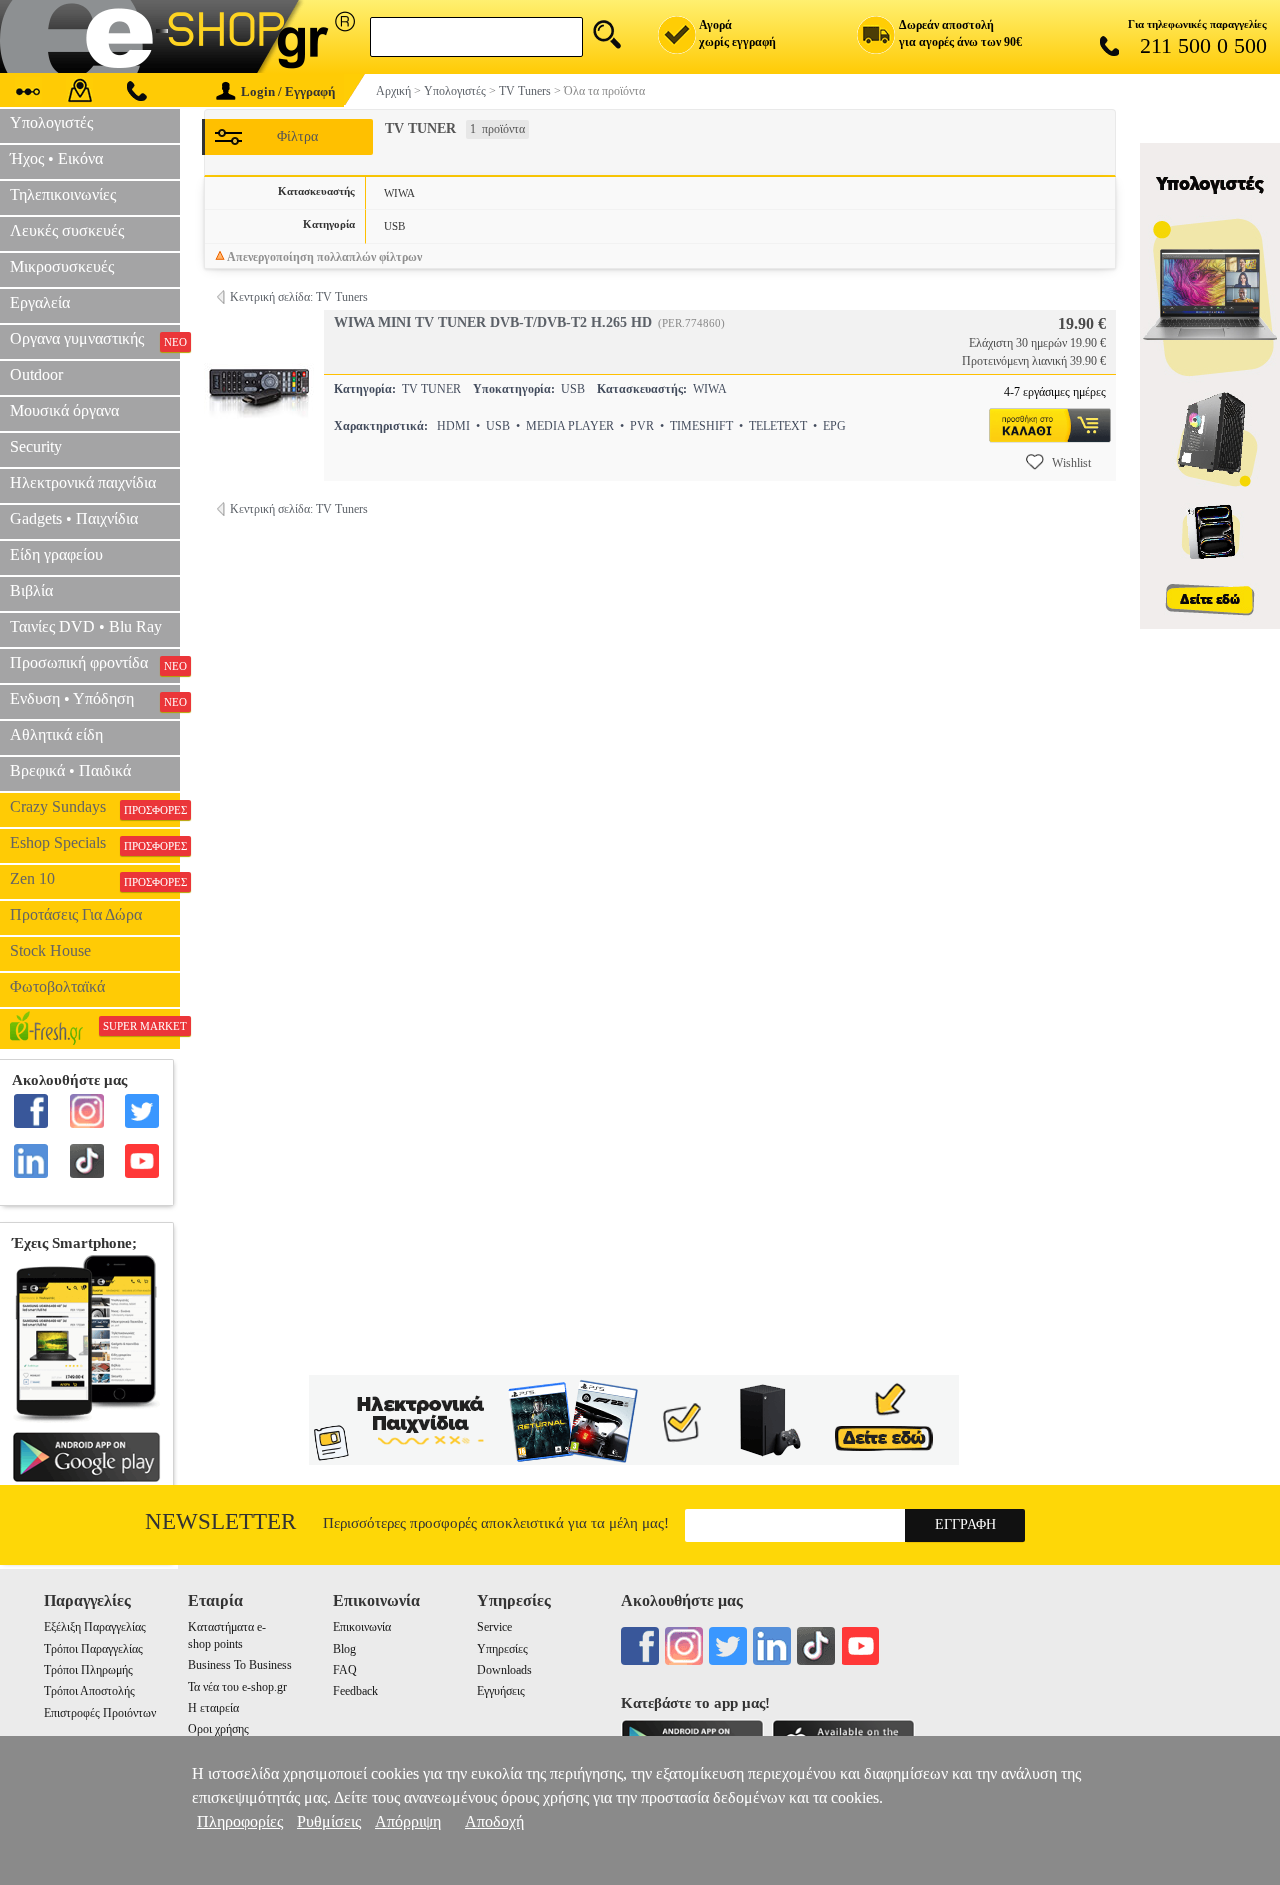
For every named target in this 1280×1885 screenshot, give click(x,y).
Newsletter (220, 1521)
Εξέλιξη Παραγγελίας (95, 1627)
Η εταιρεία (213, 1708)
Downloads (504, 1670)
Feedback (355, 1691)
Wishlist (1071, 463)
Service (494, 1627)
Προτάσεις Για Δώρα (76, 914)
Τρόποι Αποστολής (89, 1691)
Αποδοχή (494, 1821)
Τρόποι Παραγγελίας (93, 1649)
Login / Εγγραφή (288, 91)
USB (394, 226)
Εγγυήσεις (501, 1691)
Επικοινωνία (362, 1627)
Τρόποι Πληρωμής (88, 1670)
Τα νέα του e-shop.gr (237, 1687)
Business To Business (240, 1665)
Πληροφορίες (240, 1821)
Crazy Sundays (95, 807)
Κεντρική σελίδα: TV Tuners (299, 297)
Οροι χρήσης (218, 1729)
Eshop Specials (95, 843)
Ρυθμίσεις (329, 1821)
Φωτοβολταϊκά (57, 986)
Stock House (50, 950)
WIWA (399, 193)
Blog (344, 1649)
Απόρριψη (408, 1821)
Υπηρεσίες (502, 1649)
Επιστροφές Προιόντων (100, 1713)
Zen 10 (95, 879)
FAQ (345, 1670)
